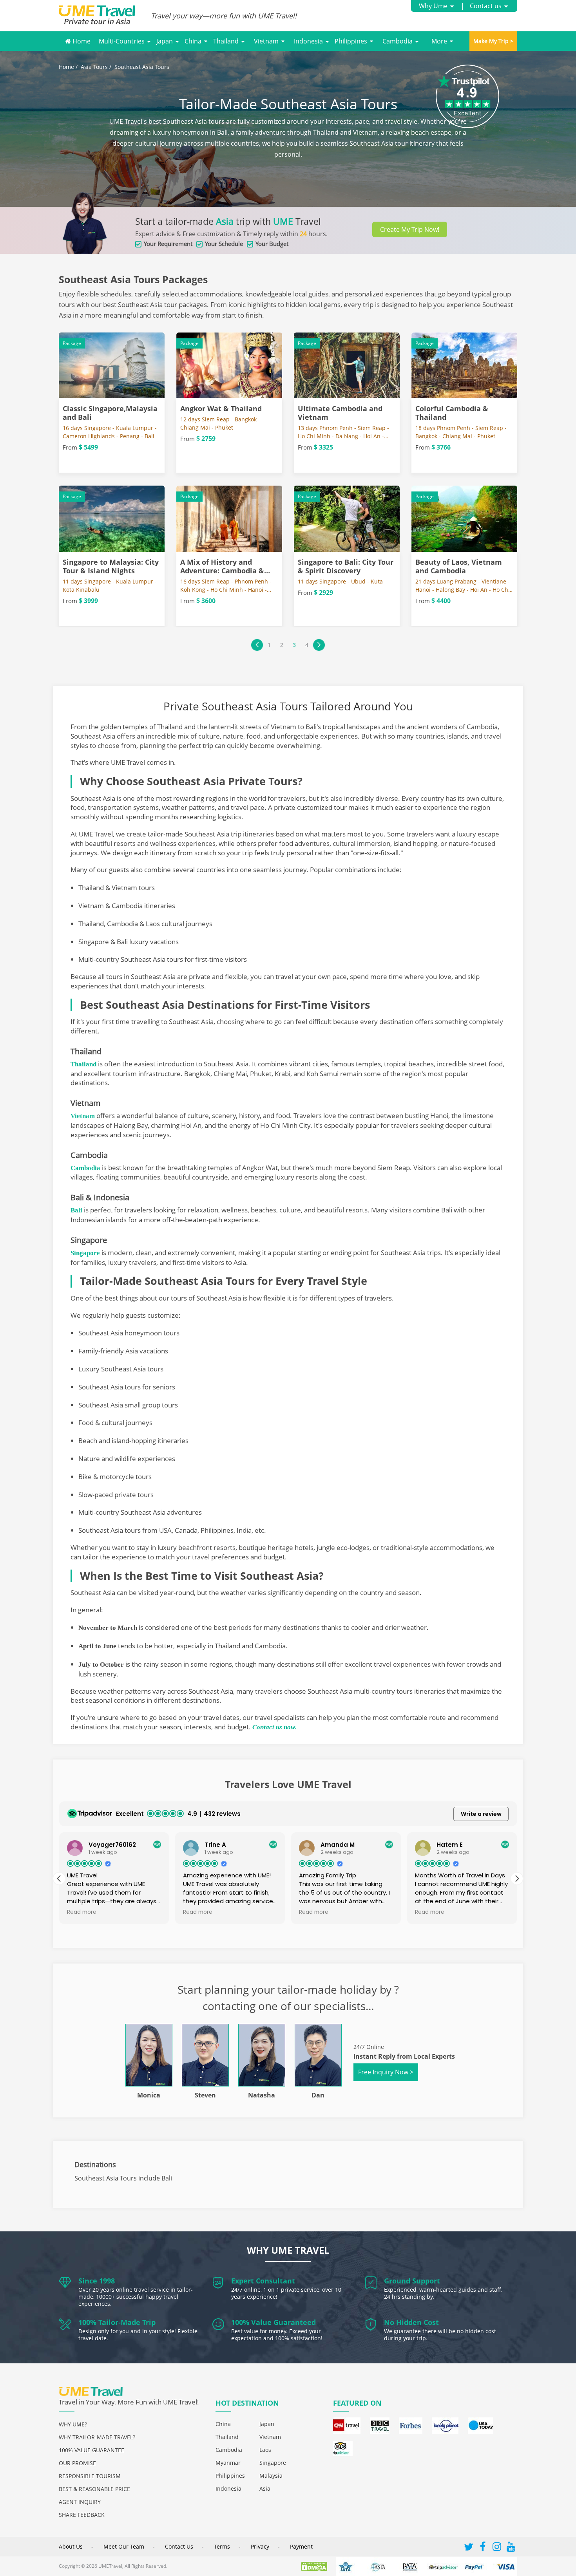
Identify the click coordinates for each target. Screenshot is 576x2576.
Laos (265, 2450)
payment (301, 2546)
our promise (77, 2463)
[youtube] (511, 2548)
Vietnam (266, 41)
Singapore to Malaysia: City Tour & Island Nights (111, 566)
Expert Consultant (263, 2281)
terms (222, 2546)
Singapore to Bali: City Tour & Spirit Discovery (346, 566)
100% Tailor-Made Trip (117, 2322)
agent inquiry (80, 2502)
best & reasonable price (94, 2489)
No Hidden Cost (411, 2322)
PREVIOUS (257, 645)
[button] (517, 1879)
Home (81, 41)
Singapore (273, 2463)
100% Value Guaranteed (274, 2322)
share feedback (82, 2515)
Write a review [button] (481, 1814)
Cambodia (398, 41)
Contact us (486, 6)
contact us (179, 2546)
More (439, 41)
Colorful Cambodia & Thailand (452, 413)
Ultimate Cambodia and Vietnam (340, 413)
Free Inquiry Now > (386, 2072)
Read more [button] (82, 1912)
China (193, 41)
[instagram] (497, 2548)
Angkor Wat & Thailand (221, 408)
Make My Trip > (493, 41)
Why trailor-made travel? (97, 2437)
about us (71, 2546)
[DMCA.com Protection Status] (318, 2566)
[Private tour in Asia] (105, 16)
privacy (260, 2546)
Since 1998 (97, 2281)
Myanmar (228, 2463)
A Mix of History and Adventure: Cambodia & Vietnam (222, 571)
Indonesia (308, 41)
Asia (265, 2488)
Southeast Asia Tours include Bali (123, 2178)
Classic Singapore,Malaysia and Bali (110, 413)
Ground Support (412, 2281)
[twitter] (469, 2548)
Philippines (351, 41)
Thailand (226, 41)
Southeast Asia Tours (142, 67)
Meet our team (124, 2546)
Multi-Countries (122, 41)
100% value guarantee (91, 2450)
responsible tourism (90, 2476)
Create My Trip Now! (410, 229)
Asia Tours (94, 67)
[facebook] (483, 2548)
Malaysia (271, 2476)
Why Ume (433, 6)
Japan (165, 41)
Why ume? (73, 2424)
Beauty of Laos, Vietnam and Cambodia (459, 566)
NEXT (319, 645)
